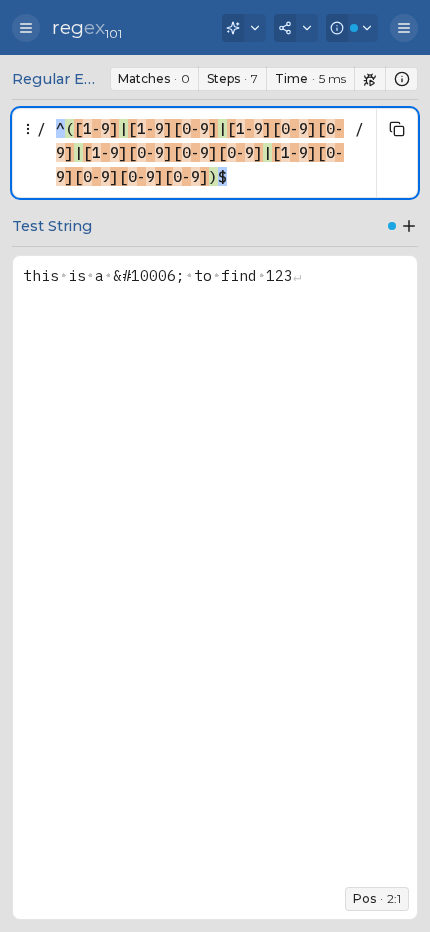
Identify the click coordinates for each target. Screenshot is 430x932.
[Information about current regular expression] (402, 79)
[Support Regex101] (244, 28)
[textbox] (200, 153)
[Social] (296, 28)
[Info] (352, 28)
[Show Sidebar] (26, 28)
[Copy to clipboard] (397, 129)
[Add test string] (409, 226)
